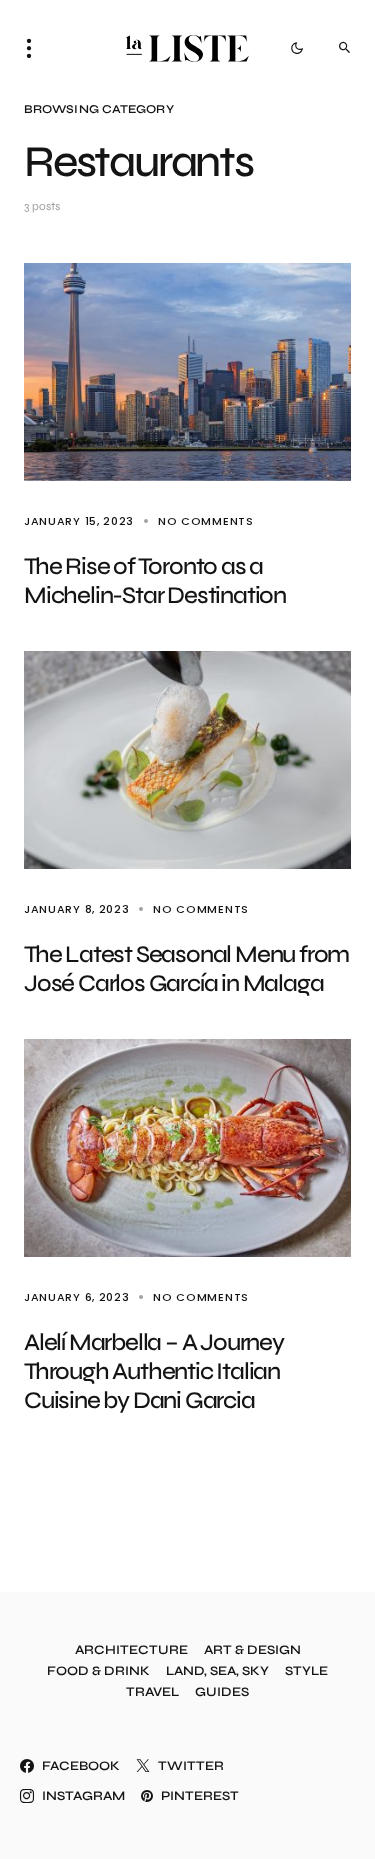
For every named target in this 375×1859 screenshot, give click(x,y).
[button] (35, 48)
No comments (206, 521)
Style (306, 1671)
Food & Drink (98, 1671)
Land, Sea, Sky (217, 1671)
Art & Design (252, 1650)
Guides (222, 1692)
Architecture (131, 1650)
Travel (152, 1692)
